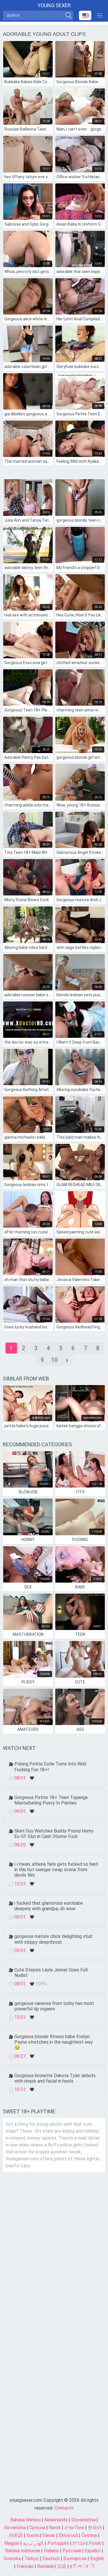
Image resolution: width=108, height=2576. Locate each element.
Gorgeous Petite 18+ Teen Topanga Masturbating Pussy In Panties (51, 1800)
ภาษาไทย (74, 2528)
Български (75, 2559)
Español (93, 2551)
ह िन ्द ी (82, 2566)
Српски (37, 2528)
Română (45, 2566)
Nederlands (56, 2520)
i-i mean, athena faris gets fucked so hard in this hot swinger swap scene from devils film (56, 1870)
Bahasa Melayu (25, 2520)
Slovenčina (15, 2528)
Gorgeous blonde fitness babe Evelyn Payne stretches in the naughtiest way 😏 (54, 2042)
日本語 (16, 2535)
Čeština (89, 2535)
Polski (95, 2543)
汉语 (62, 2566)
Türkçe (32, 2559)
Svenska (12, 2559)
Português (58, 2543)
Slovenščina (83, 2520)
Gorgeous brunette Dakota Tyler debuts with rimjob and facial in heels (55, 2078)
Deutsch (51, 2559)
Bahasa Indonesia (23, 2551)
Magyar (12, 2543)
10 (54, 1360)
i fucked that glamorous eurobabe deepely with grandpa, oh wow (49, 1906)
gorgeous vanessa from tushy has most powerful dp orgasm (54, 2006)
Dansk (49, 2535)
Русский (72, 2551)
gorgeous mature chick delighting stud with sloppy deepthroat (53, 1939)
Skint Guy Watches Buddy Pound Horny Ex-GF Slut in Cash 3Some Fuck (54, 1834)
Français (25, 2566)
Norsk (55, 2528)
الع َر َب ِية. (33, 2543)
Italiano (51, 2551)
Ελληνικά (68, 2535)
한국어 (95, 2528)
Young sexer (54, 5)
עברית (79, 2543)
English (97, 2559)
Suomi (33, 2535)
